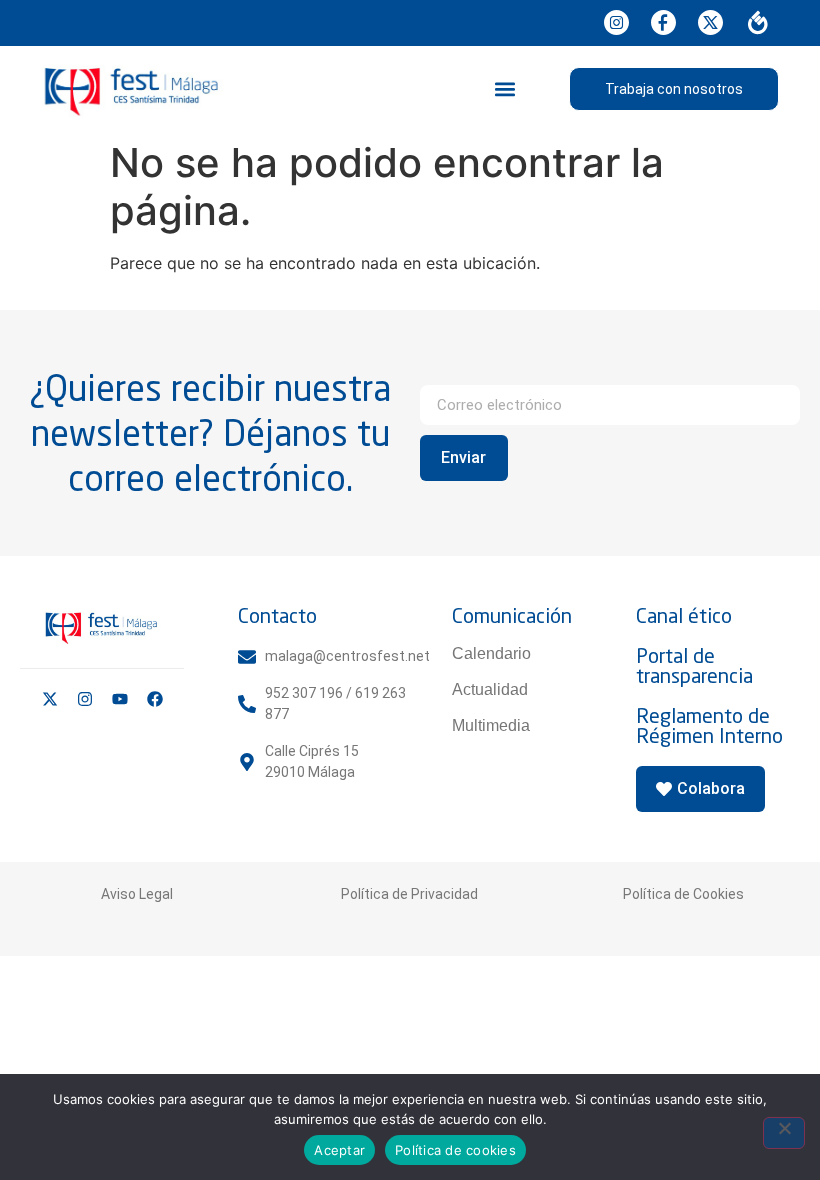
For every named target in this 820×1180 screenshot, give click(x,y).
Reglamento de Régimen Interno (709, 725)
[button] (504, 88)
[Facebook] (155, 699)
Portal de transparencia (694, 665)
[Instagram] (85, 699)
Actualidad (490, 689)
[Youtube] (120, 699)
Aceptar (339, 1150)
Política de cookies (455, 1150)
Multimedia (491, 725)
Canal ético (684, 615)
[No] (784, 1133)
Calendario (491, 653)
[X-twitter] (50, 699)
